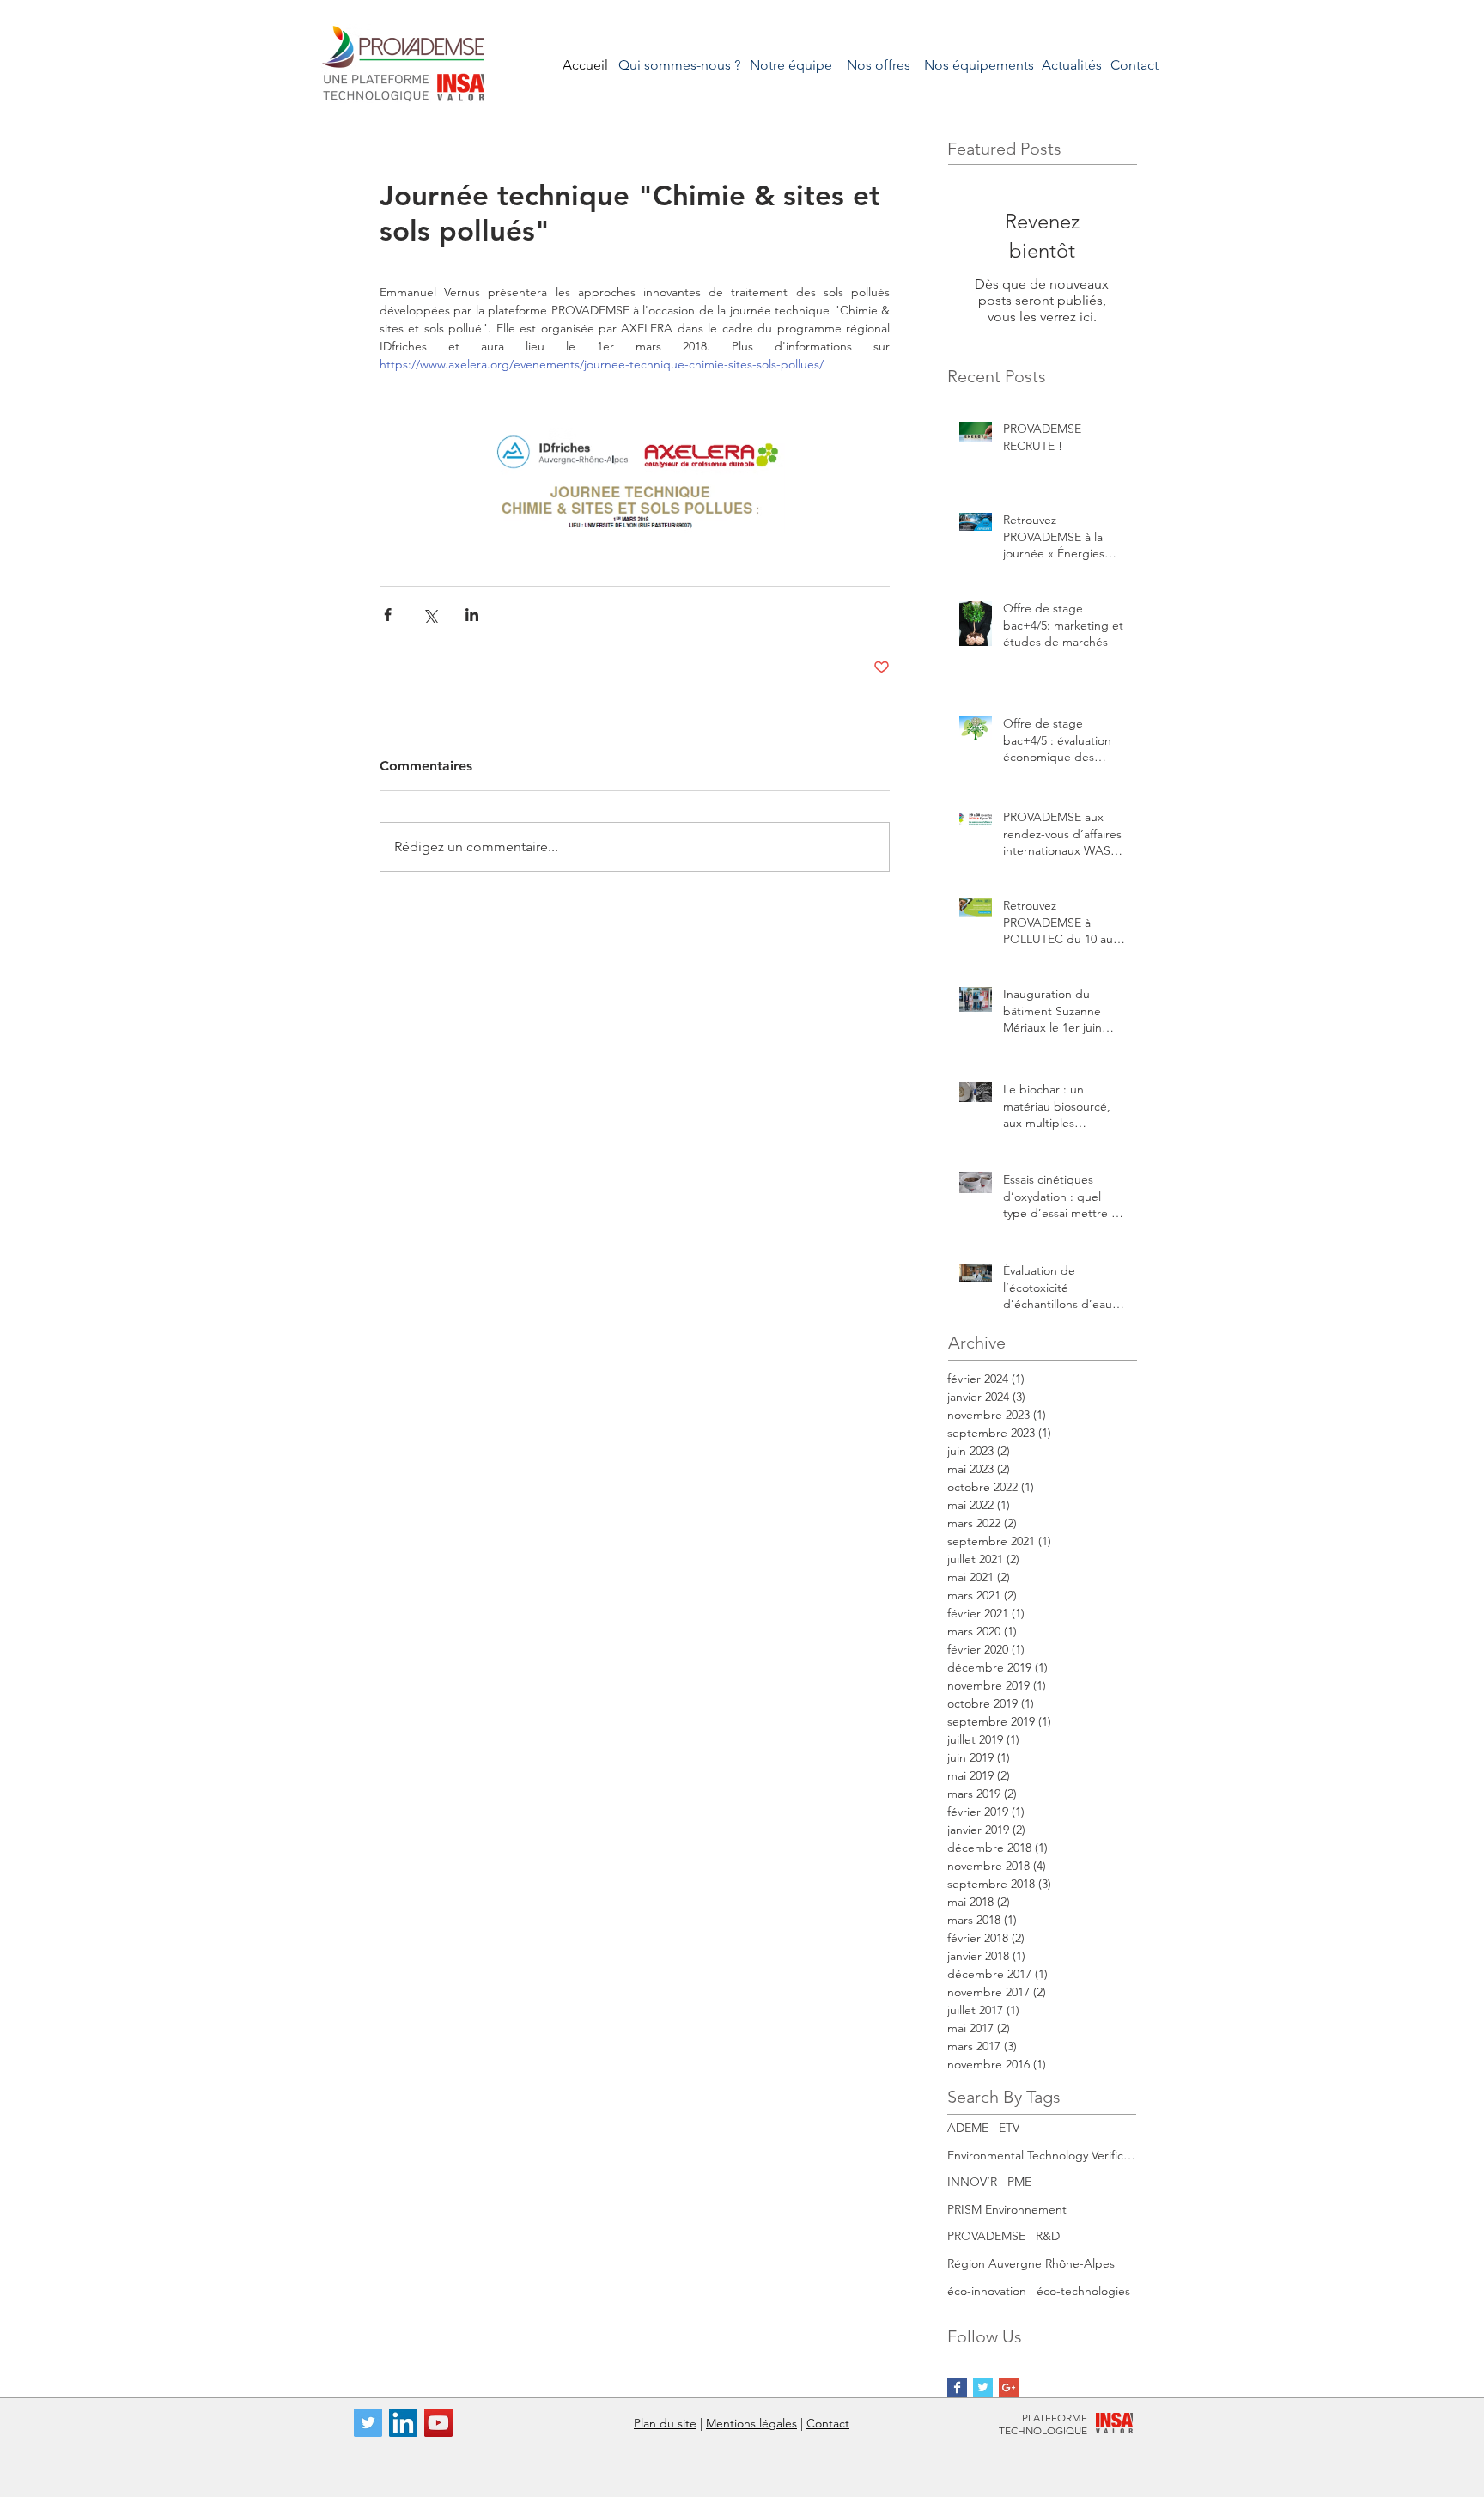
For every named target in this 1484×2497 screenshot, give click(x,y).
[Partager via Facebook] (388, 615)
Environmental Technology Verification (1042, 2155)
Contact (828, 2423)
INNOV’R (972, 2182)
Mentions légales (751, 2423)
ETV (1009, 2128)
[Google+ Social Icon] (1009, 2387)
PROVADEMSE (986, 2236)
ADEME (968, 2128)
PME (1019, 2182)
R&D (1048, 2236)
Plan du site (665, 2423)
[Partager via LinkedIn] (472, 615)
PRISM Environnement (1007, 2209)
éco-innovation (987, 2291)
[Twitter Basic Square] (983, 2387)
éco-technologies (1083, 2291)
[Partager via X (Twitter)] (430, 615)
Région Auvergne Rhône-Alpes (1031, 2263)
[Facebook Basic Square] (957, 2387)
